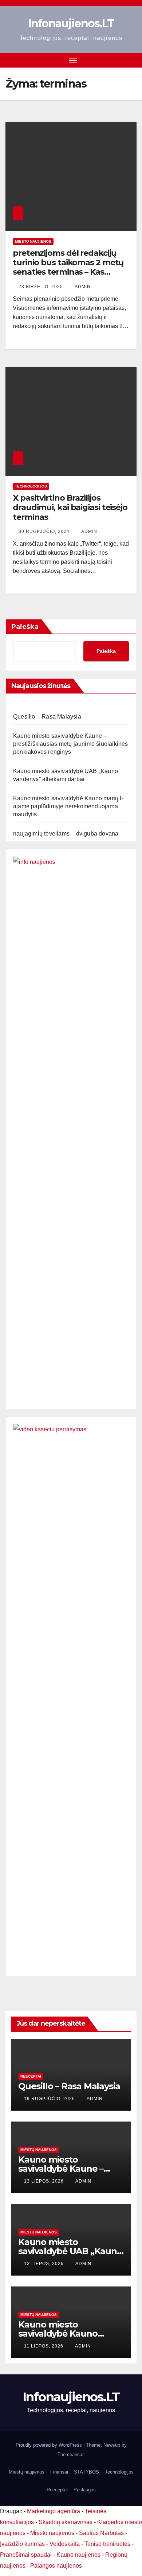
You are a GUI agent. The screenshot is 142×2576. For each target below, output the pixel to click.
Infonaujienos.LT (71, 23)
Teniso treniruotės (107, 2544)
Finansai (59, 2472)
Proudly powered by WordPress (50, 2445)
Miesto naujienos (52, 2533)
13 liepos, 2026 (45, 2181)
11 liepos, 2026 (44, 2346)
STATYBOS (86, 2472)
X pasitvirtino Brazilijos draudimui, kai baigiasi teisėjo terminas (70, 507)
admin (83, 287)
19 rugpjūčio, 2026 (50, 2099)
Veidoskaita (65, 2544)
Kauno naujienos (78, 2555)
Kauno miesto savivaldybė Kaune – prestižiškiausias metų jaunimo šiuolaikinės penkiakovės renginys (71, 744)
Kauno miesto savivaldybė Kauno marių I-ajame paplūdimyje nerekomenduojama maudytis (68, 806)
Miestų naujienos (33, 241)
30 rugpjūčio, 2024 (45, 531)
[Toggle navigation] (73, 60)
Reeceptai (31, 2076)
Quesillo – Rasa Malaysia (47, 717)
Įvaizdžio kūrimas (22, 2544)
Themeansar (70, 2454)
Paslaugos (85, 2490)
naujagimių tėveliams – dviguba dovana (66, 834)
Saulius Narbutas (101, 2533)
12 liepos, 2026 (45, 2264)
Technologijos (31, 486)
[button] (132, 60)
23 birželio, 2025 (42, 287)
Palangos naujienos (56, 2566)
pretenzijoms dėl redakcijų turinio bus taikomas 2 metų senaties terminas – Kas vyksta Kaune (68, 267)
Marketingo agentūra (54, 2511)
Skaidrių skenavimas (66, 2522)
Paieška (25, 627)
